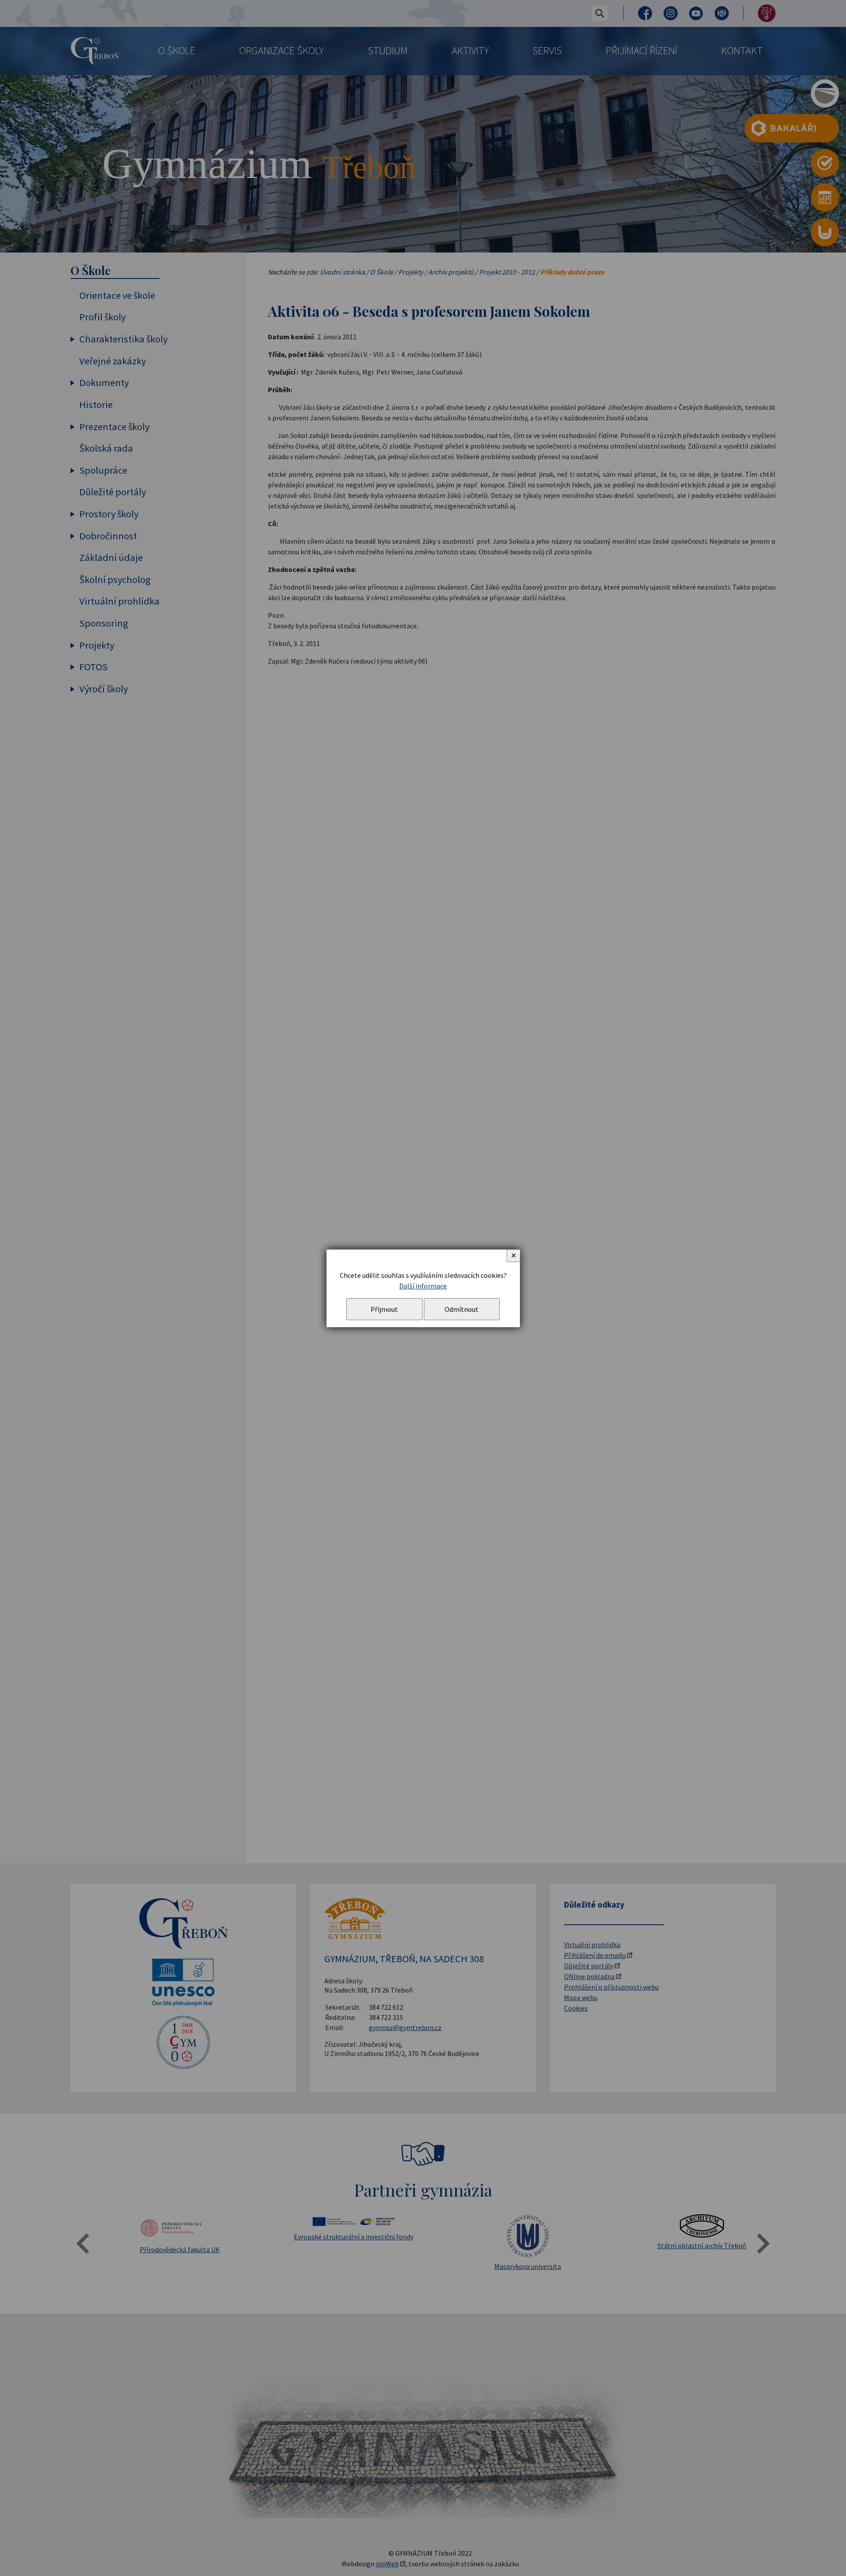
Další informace (423, 1286)
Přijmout (384, 1309)
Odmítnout (462, 1309)
